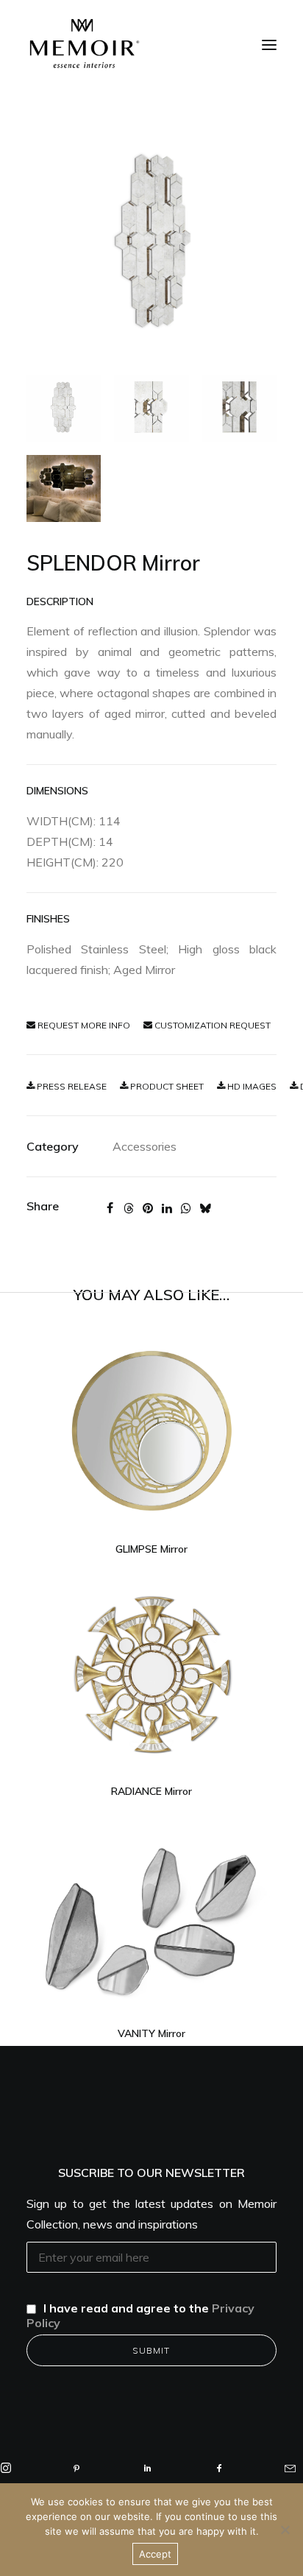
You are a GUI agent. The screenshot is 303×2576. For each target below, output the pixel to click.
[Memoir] (85, 43)
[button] (269, 45)
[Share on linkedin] (167, 1208)
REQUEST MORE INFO (83, 1025)
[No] (285, 2530)
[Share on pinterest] (148, 1208)
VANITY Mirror (151, 2033)
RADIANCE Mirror (151, 1791)
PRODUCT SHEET (166, 1086)
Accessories (145, 1146)
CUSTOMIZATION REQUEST (211, 1025)
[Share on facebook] (110, 1208)
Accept (155, 2554)
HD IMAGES (251, 1086)
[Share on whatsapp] (186, 1208)
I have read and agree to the (140, 2315)
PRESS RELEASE (71, 1086)
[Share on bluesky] (205, 1208)
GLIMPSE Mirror (151, 1549)
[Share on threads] (129, 1208)
